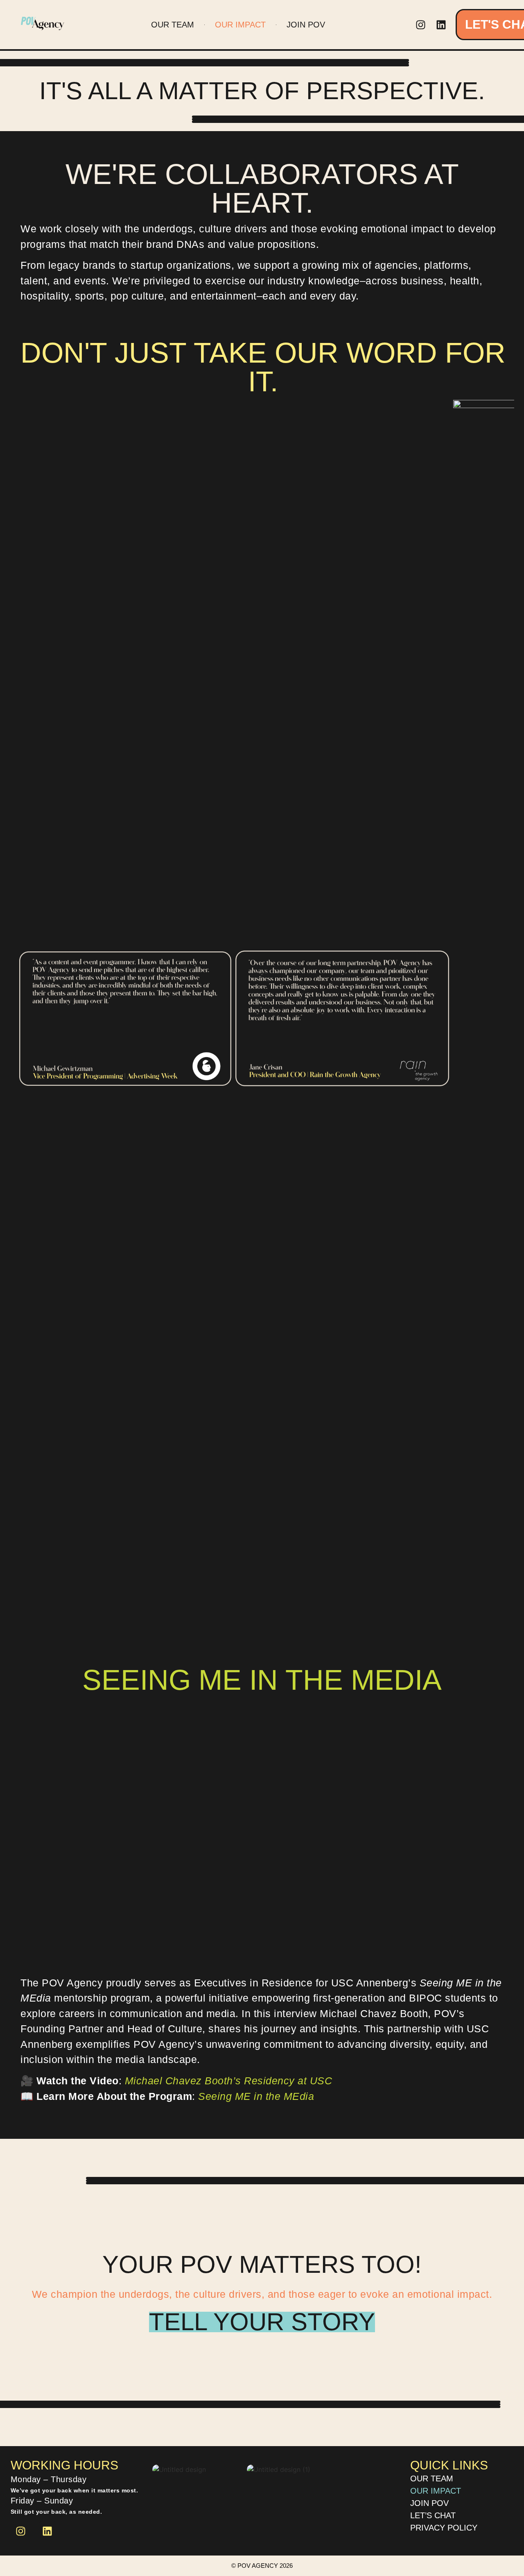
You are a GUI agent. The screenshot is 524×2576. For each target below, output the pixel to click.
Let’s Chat (433, 2515)
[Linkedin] (441, 25)
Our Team (173, 25)
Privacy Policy (444, 2528)
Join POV (306, 25)
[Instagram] (421, 25)
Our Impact (240, 25)
